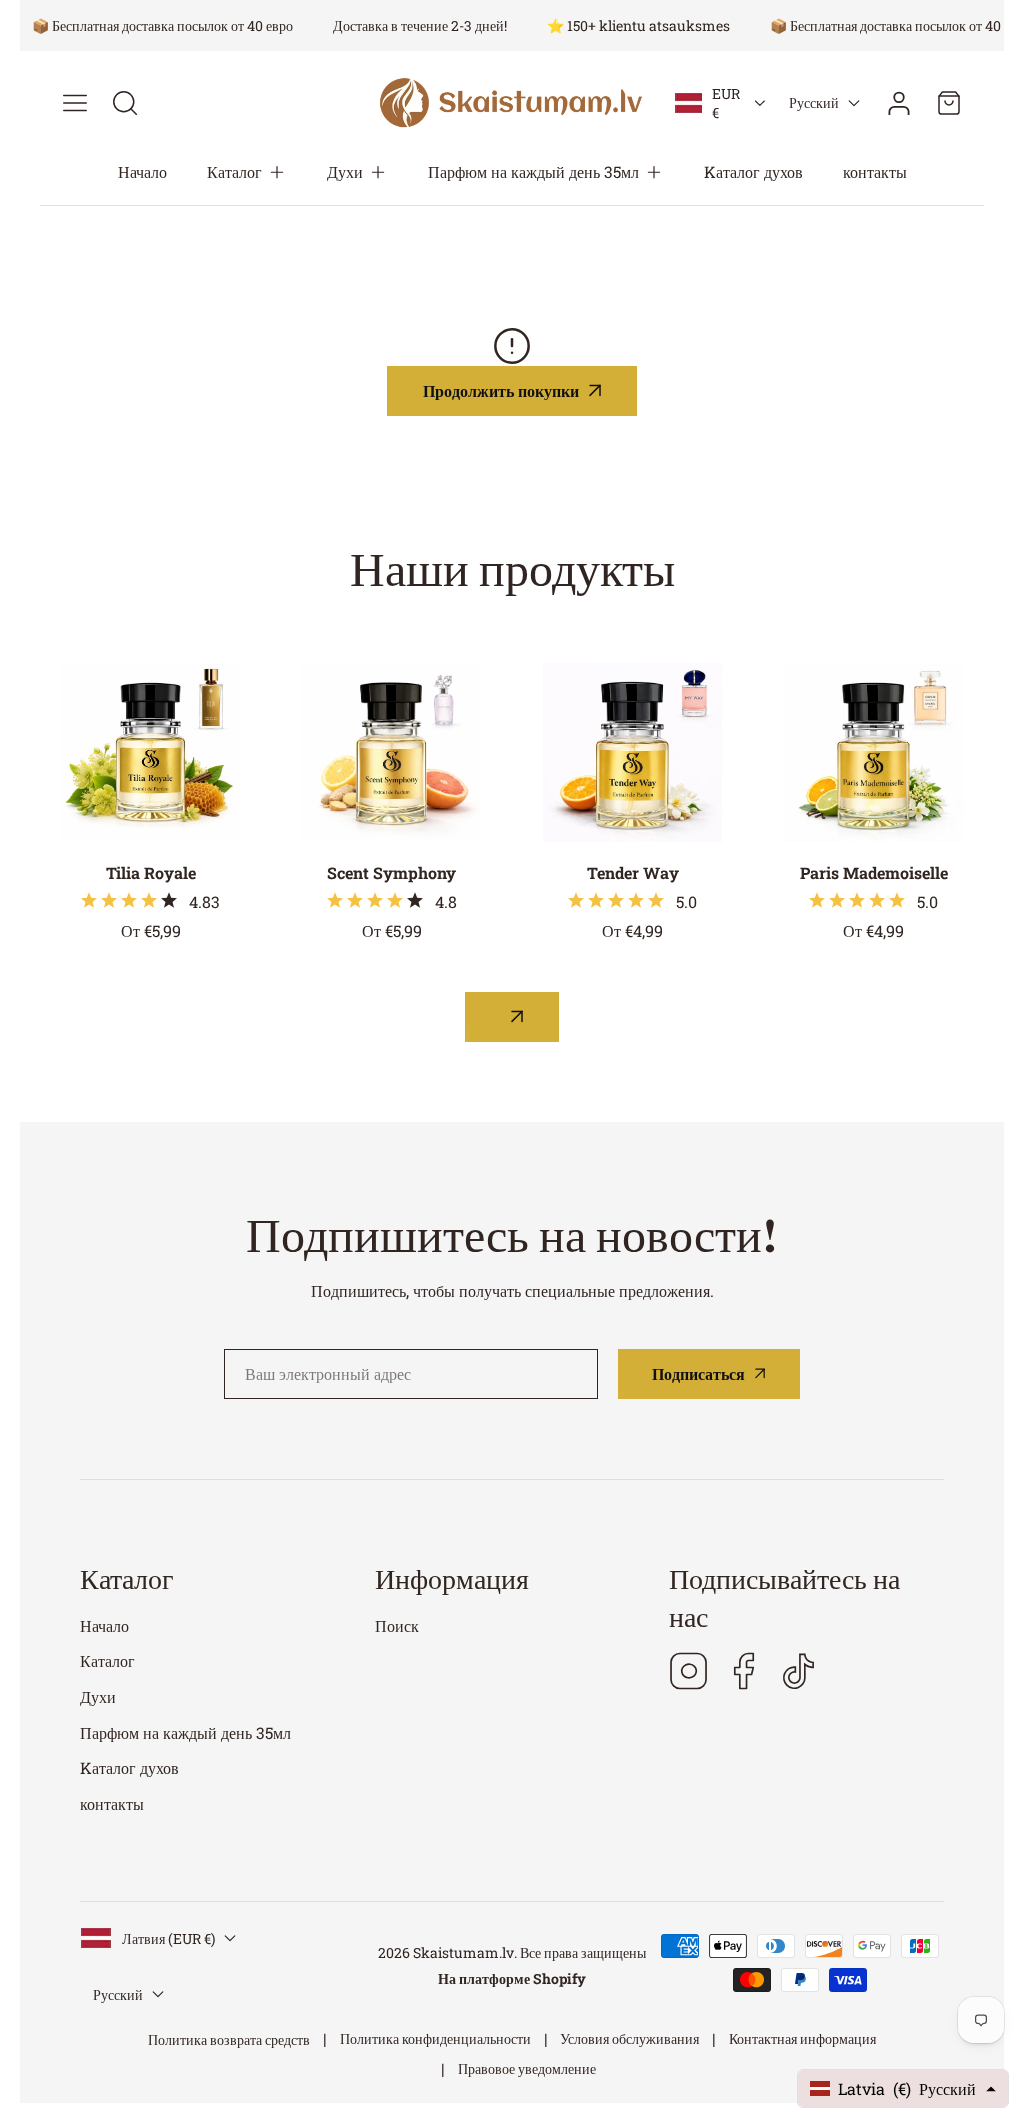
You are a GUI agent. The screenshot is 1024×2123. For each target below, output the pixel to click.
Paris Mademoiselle (874, 872)
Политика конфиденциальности (435, 2038)
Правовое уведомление (527, 2068)
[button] (247, 172)
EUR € (726, 103)
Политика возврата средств (229, 2039)
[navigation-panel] (75, 103)
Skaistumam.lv (463, 1952)
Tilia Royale (151, 872)
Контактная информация (802, 2038)
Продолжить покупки (501, 390)
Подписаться (698, 1373)
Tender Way (633, 872)
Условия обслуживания (629, 2038)
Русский (814, 102)
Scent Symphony (391, 872)
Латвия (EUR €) (168, 1938)
